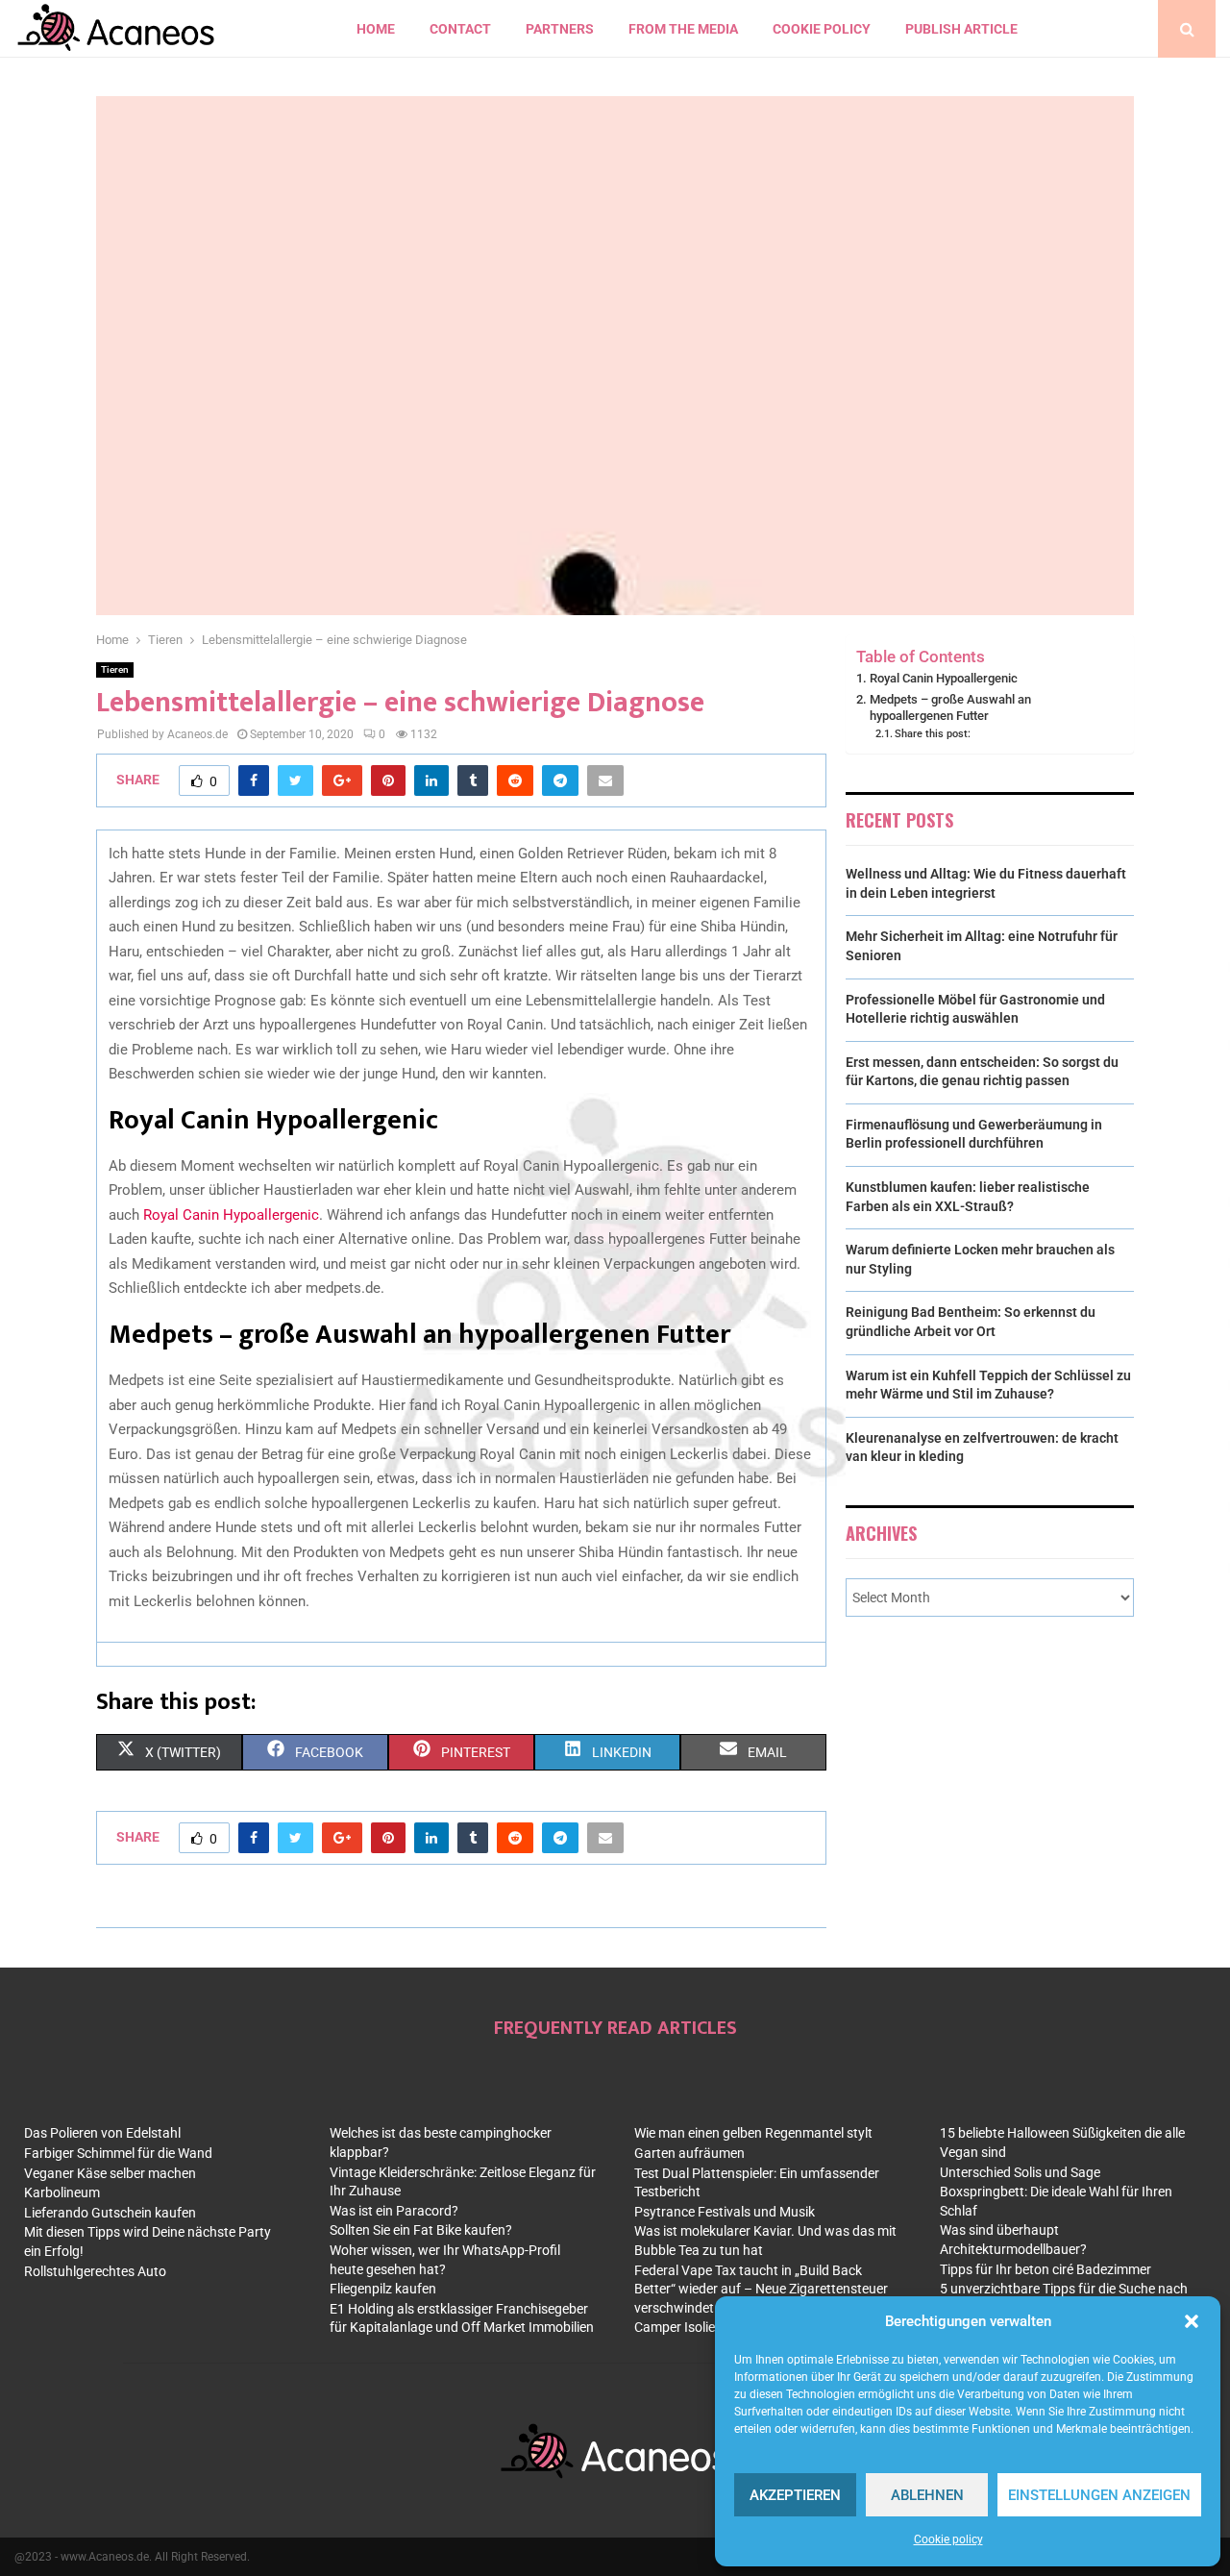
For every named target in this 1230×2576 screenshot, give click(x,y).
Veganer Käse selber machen (110, 2173)
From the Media (683, 29)
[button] (1192, 2321)
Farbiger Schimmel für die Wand (118, 2153)
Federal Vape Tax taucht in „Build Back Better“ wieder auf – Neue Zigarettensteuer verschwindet (761, 2289)
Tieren (115, 669)
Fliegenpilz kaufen (383, 2289)
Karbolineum (62, 2192)
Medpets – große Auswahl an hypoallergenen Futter (950, 708)
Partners (560, 29)
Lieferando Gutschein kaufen (110, 2213)
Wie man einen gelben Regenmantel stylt (753, 2133)
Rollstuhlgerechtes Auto (95, 2271)
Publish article (961, 29)
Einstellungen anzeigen (1099, 2495)
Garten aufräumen (689, 2153)
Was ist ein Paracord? (394, 2211)
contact (460, 29)
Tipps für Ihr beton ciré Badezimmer (1045, 2269)
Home (376, 29)
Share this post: (933, 733)
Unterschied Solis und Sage (1020, 2172)
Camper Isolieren (684, 2327)
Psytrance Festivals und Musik (725, 2212)
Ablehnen (927, 2495)
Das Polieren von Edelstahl (102, 2133)
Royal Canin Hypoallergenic (231, 1215)
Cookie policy (948, 2539)
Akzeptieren (795, 2495)
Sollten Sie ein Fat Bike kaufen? (421, 2230)
